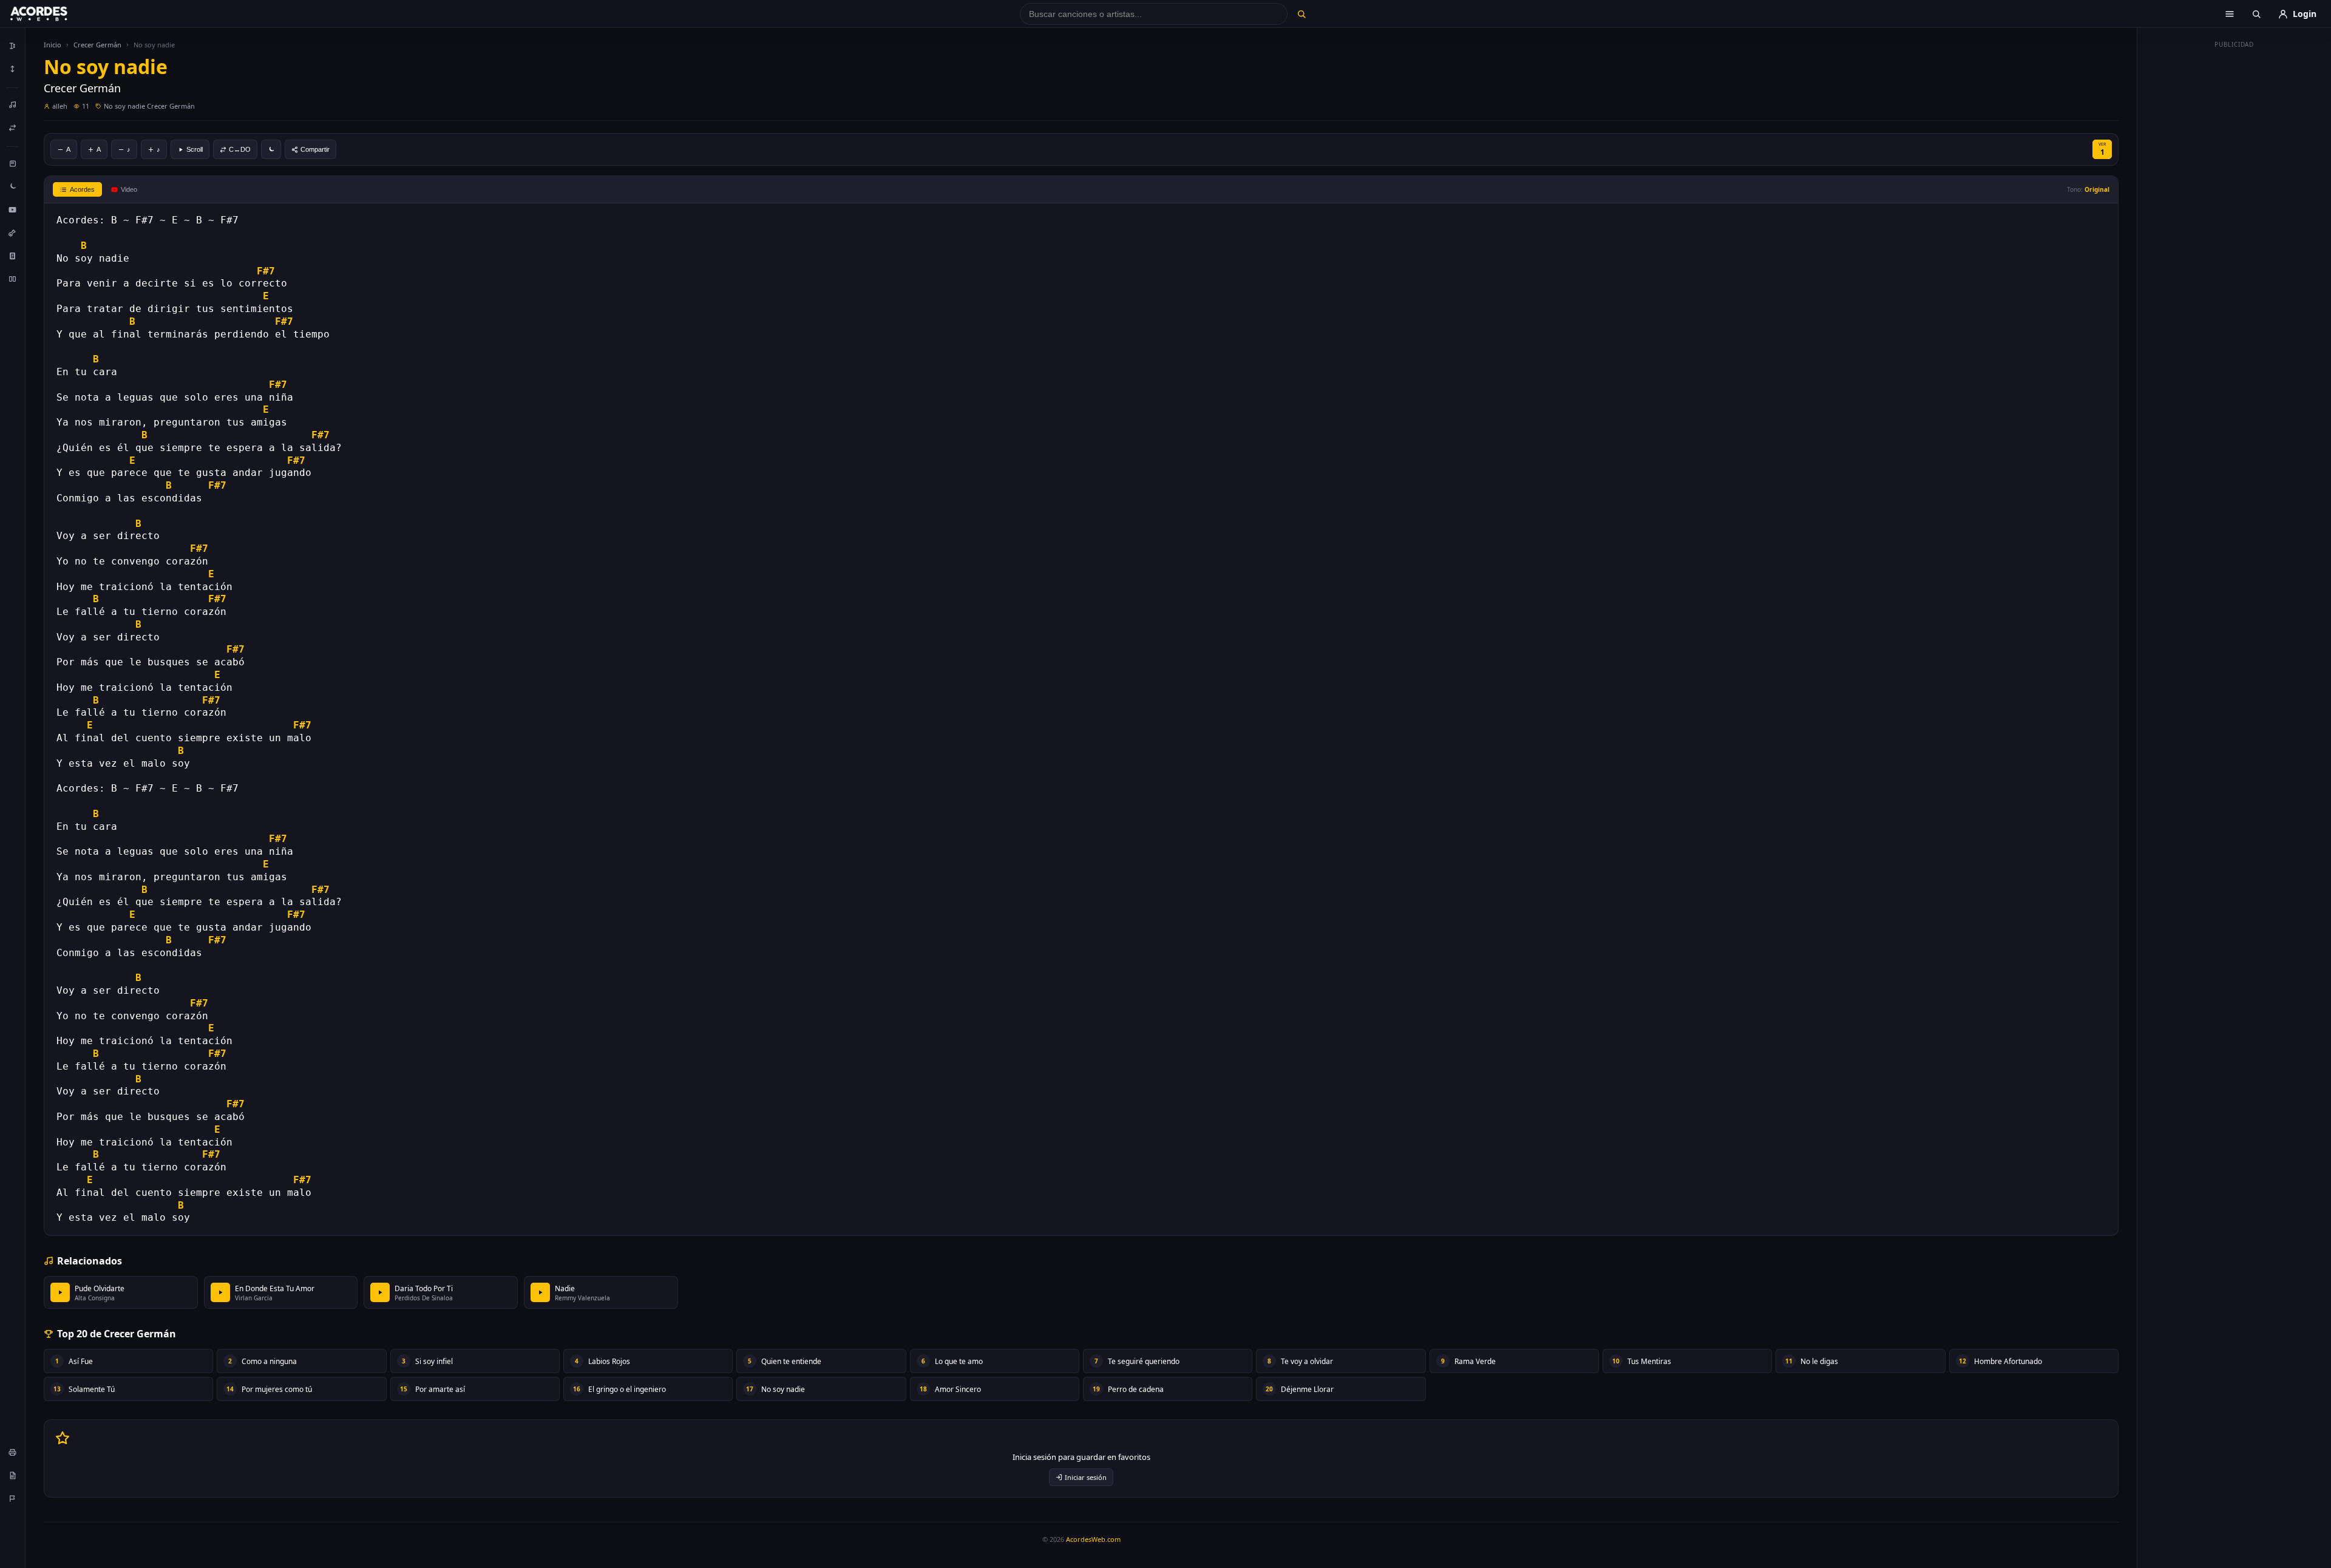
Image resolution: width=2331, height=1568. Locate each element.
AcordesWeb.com (1093, 1539)
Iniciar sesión (1086, 1477)
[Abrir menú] (2230, 14)
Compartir (315, 149)
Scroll (195, 149)
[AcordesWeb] (54, 14)
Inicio (53, 45)
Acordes (82, 189)
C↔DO (240, 149)
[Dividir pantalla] (13, 279)
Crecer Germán (97, 45)
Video (129, 189)
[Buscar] (1301, 14)
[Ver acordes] (13, 256)
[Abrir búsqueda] (2256, 14)
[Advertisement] (2234, 236)
